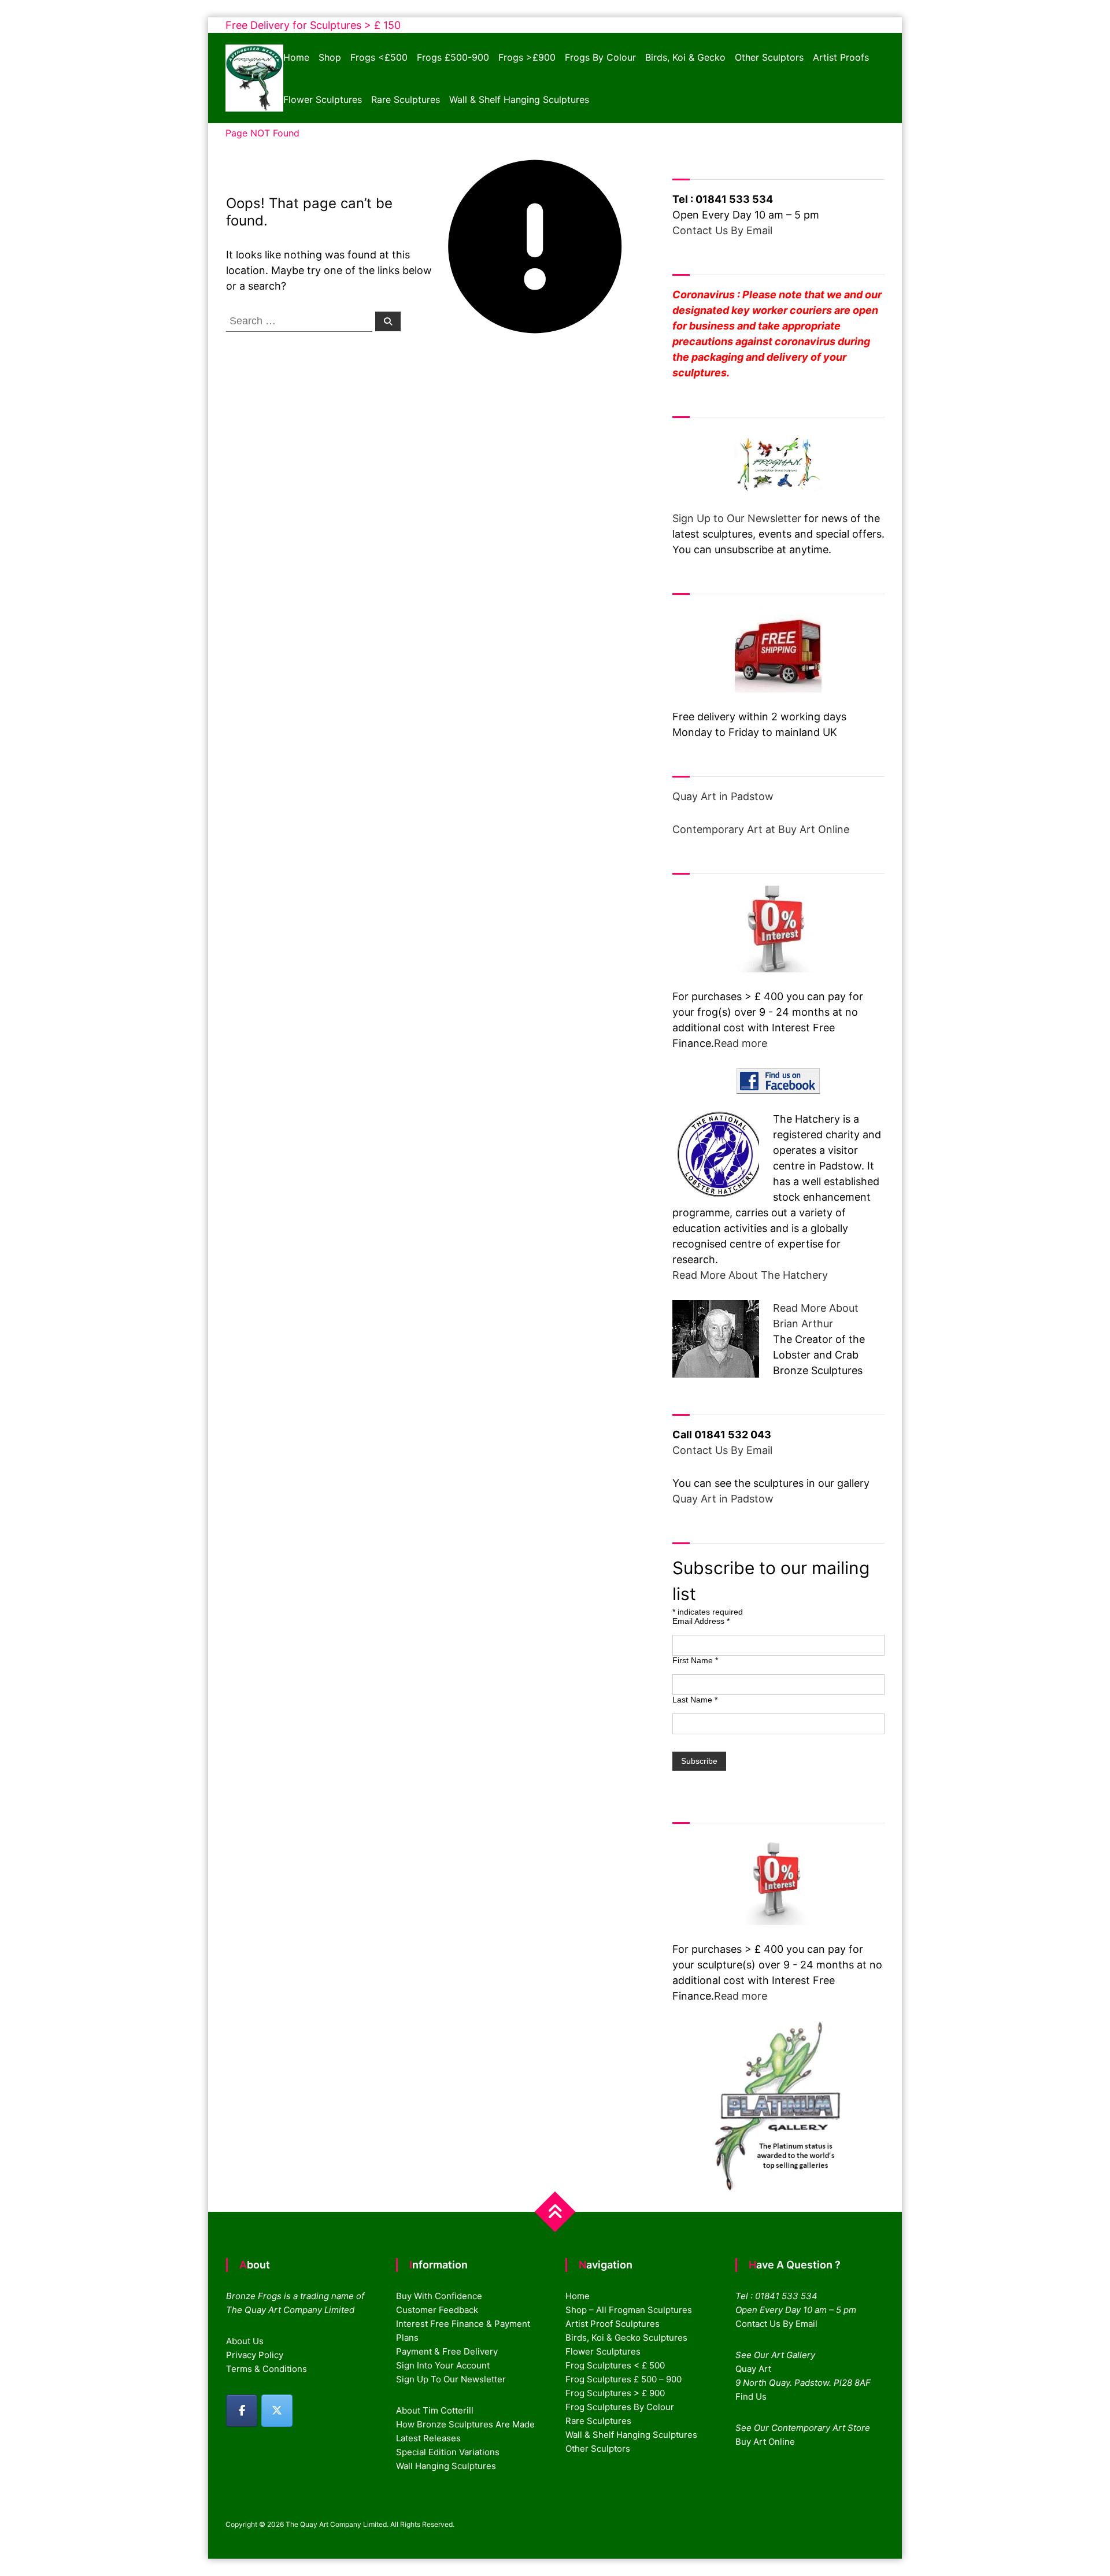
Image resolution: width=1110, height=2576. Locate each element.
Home (296, 57)
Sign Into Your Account (443, 2365)
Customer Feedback (437, 2310)
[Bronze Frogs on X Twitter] (277, 2411)
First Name (695, 1660)
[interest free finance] (778, 929)
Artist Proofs (841, 57)
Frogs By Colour (600, 57)
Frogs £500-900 (453, 57)
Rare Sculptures (406, 99)
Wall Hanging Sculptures (446, 2466)
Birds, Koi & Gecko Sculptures (626, 2338)
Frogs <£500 (379, 57)
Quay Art (753, 2369)
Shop (330, 57)
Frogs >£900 (527, 57)
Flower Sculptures (323, 99)
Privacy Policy (255, 2355)
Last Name (695, 1700)
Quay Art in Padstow (723, 796)
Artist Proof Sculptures (613, 2324)
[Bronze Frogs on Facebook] (242, 2411)
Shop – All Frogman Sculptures (629, 2310)
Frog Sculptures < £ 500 (615, 2365)
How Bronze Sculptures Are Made (465, 2424)
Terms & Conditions (267, 2369)
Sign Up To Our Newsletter (451, 2379)
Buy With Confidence (439, 2296)
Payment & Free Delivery (447, 2351)
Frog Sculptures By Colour (620, 2407)
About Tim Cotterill (435, 2410)
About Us (245, 2341)
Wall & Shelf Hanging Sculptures (519, 99)
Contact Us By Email (722, 230)
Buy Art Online (765, 2442)
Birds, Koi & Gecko (685, 57)
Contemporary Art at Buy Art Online (761, 829)
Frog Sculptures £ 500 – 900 (624, 2379)
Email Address (701, 1621)
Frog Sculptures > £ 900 (615, 2393)
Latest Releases (428, 2438)
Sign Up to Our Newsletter (737, 518)
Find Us (751, 2397)
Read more (741, 1043)
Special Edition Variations (448, 2452)
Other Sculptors (769, 57)
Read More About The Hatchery (750, 1275)
